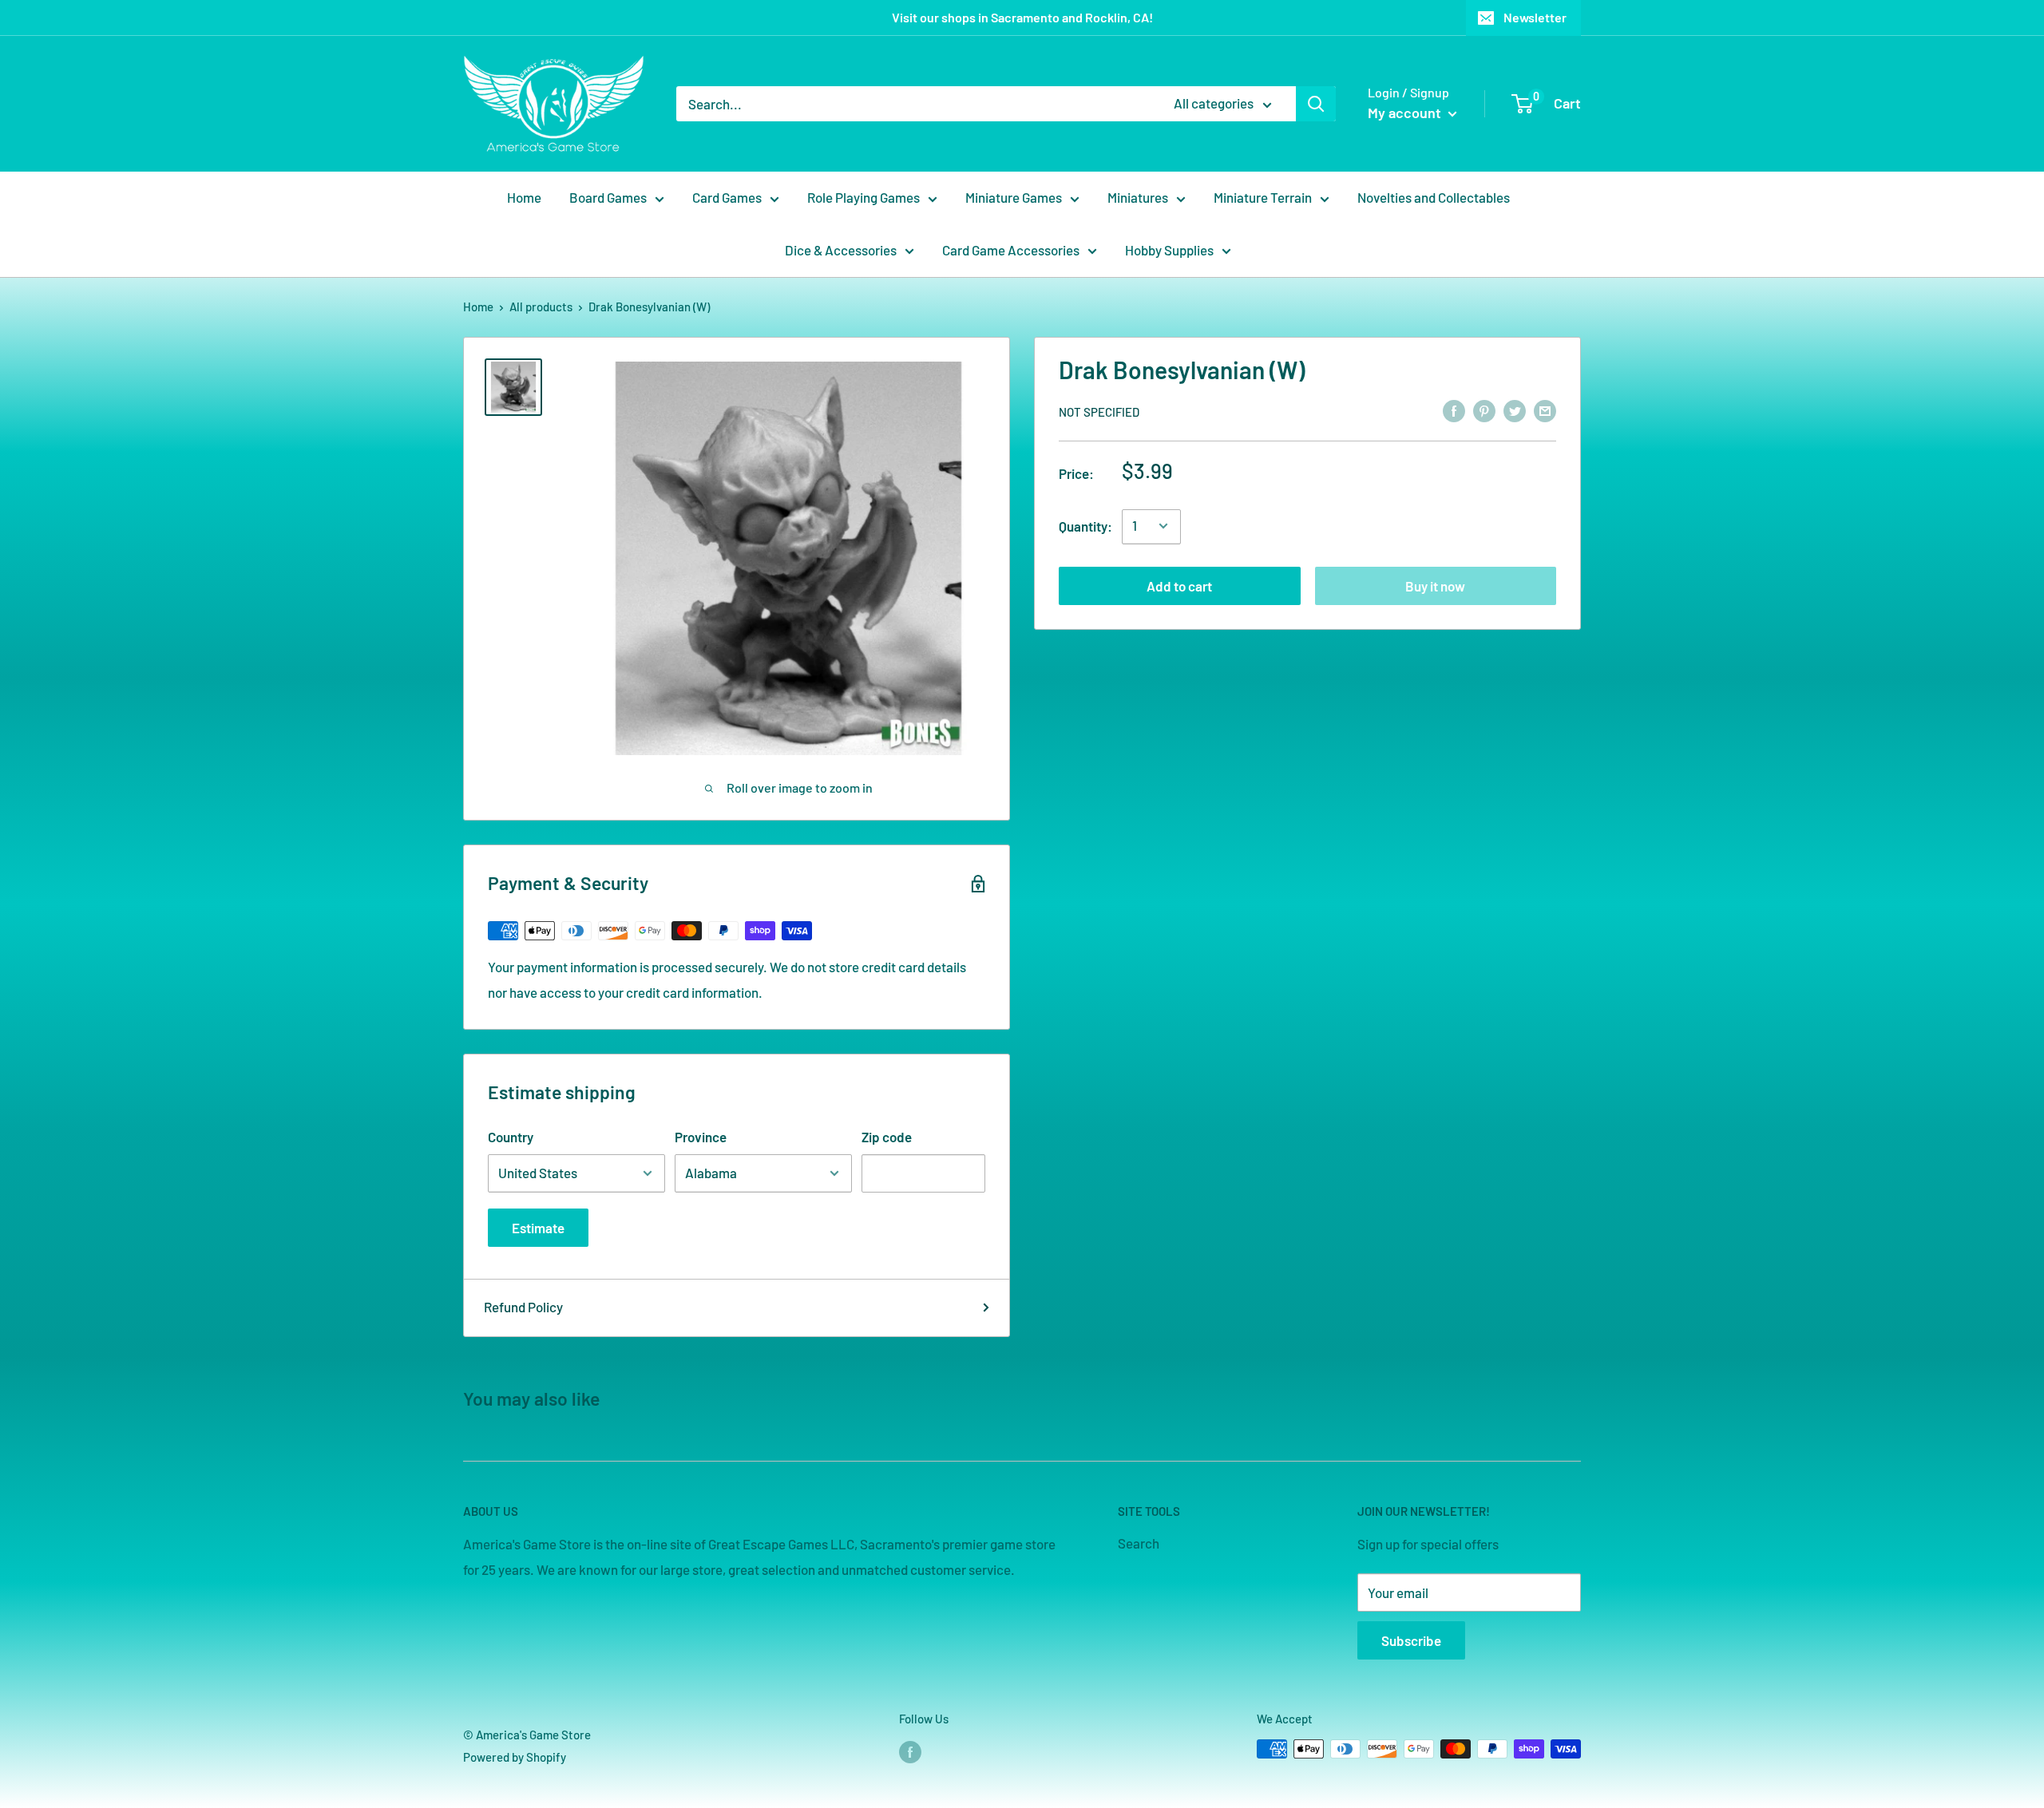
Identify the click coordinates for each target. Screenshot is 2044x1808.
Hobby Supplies (1169, 250)
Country (511, 1137)
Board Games (608, 197)
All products (541, 307)
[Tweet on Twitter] (1515, 410)
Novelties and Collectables (1434, 197)
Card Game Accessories (1011, 250)
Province (701, 1137)
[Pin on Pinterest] (1484, 410)
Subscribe (1411, 1640)
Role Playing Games (864, 197)
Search (1139, 1543)
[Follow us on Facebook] (910, 1751)
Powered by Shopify (515, 1757)
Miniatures (1138, 197)
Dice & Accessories (841, 250)
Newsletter (1535, 17)
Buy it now (1435, 585)
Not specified (1099, 411)
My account (1406, 113)
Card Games (727, 197)
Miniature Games (1014, 197)
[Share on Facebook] (1454, 410)
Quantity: (1085, 525)
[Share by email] (1545, 410)
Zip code (887, 1137)
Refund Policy (523, 1307)
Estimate (538, 1228)
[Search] (1316, 104)
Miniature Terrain (1263, 197)
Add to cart (1179, 585)
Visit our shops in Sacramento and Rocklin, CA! (1022, 17)
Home (524, 197)
